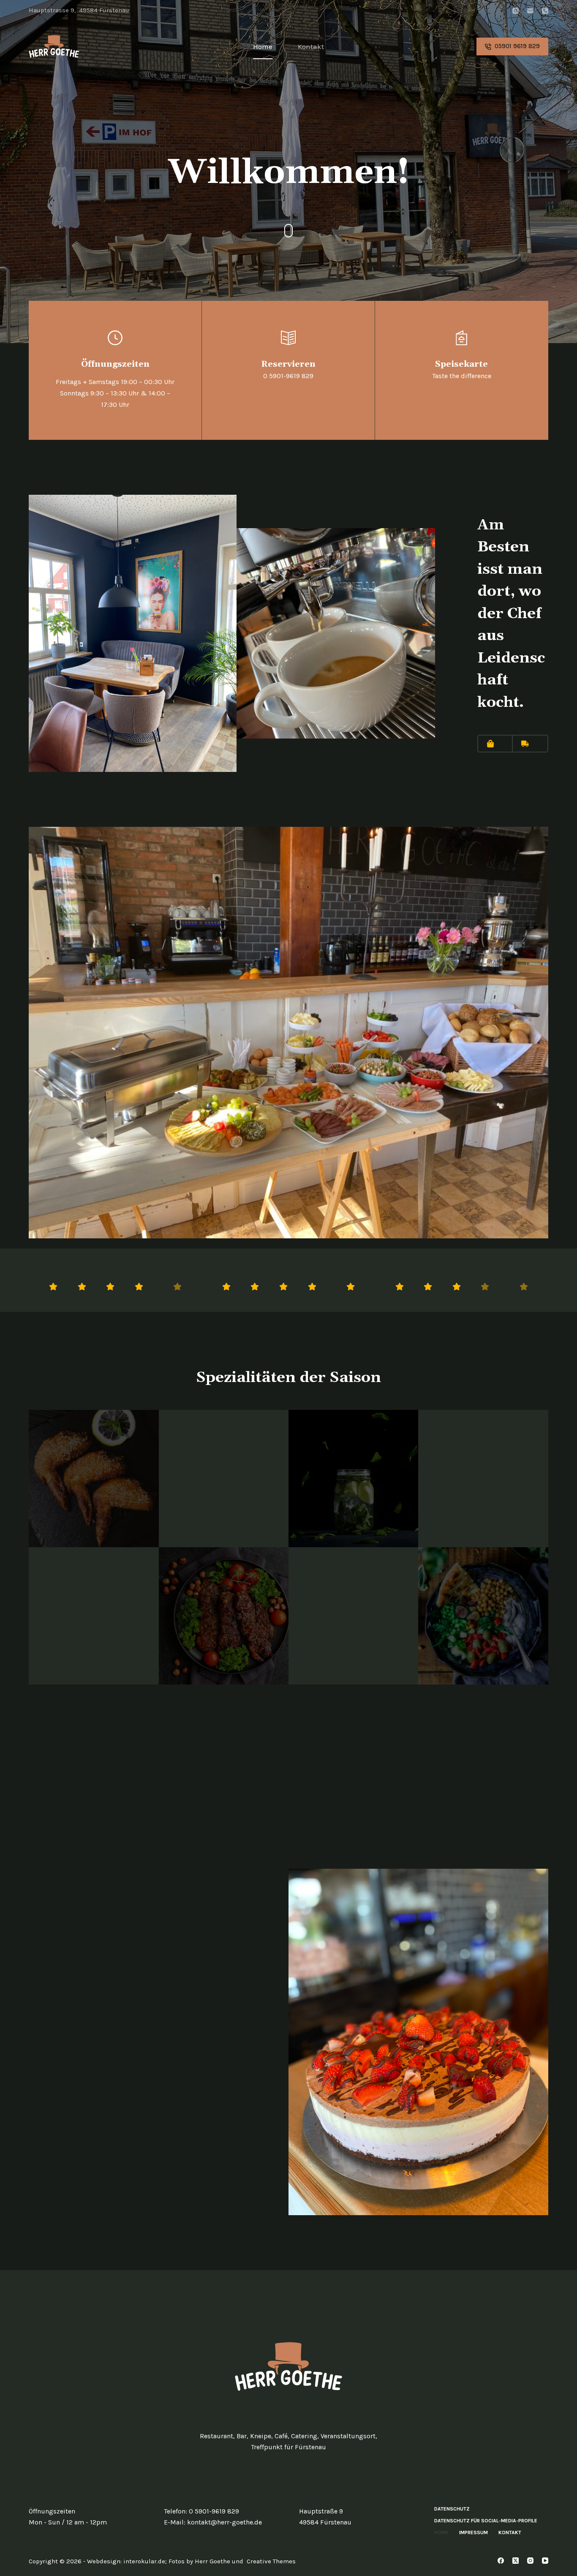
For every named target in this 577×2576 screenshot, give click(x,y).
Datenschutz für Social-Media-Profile (486, 2521)
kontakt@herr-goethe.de (225, 2522)
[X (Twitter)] (516, 2561)
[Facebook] (501, 2561)
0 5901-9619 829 (214, 2511)
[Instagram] (516, 11)
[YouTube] (545, 2561)
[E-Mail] (530, 11)
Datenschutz (452, 2509)
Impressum (474, 2532)
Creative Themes (271, 2561)
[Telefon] (545, 11)
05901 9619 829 (517, 46)
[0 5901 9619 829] (288, 370)
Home (263, 46)
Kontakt (311, 46)
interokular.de (144, 2561)
